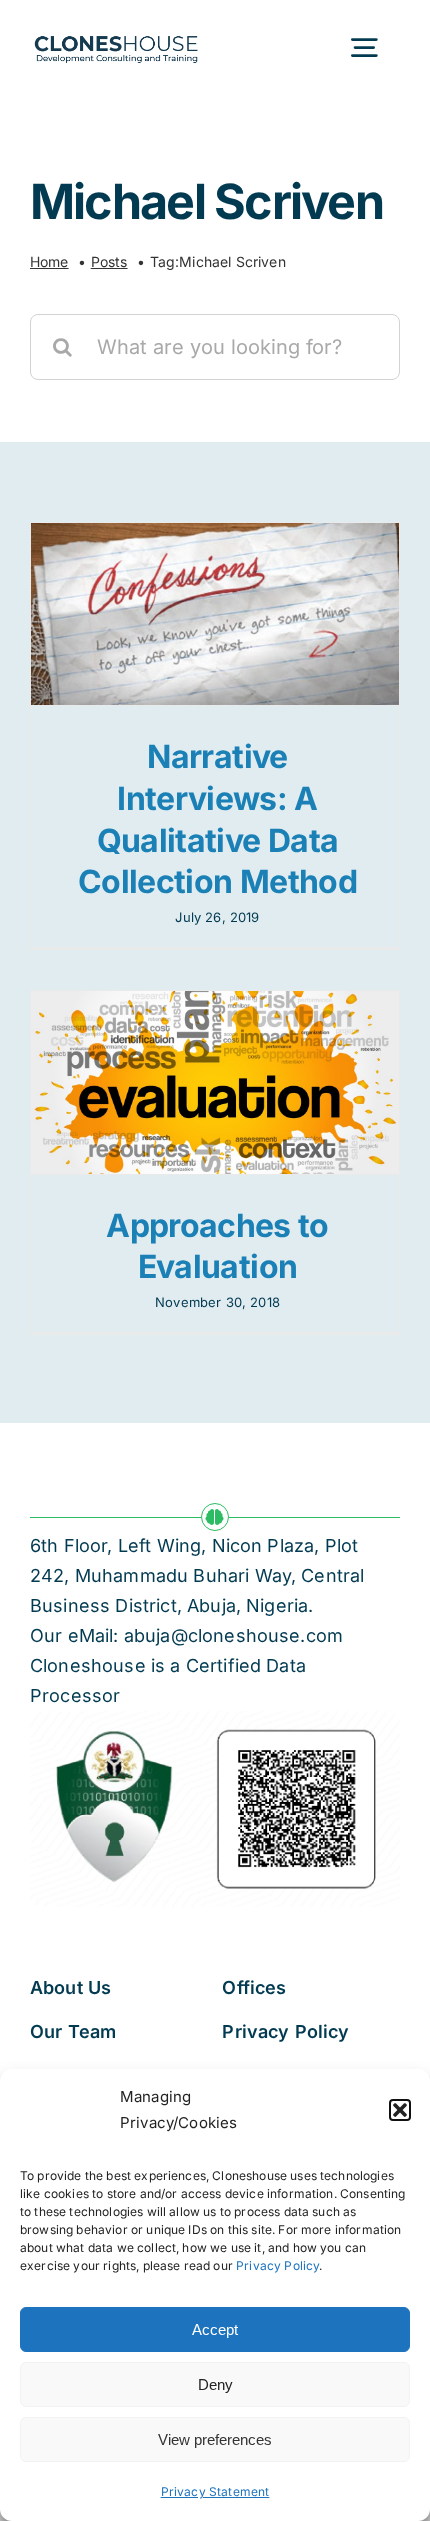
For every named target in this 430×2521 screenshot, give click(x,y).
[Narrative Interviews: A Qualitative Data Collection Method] (215, 614)
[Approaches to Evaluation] (215, 1082)
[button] (400, 2110)
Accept (215, 2329)
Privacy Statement (215, 2491)
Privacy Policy (277, 2265)
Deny (215, 2384)
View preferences (215, 2439)
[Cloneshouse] (116, 32)
